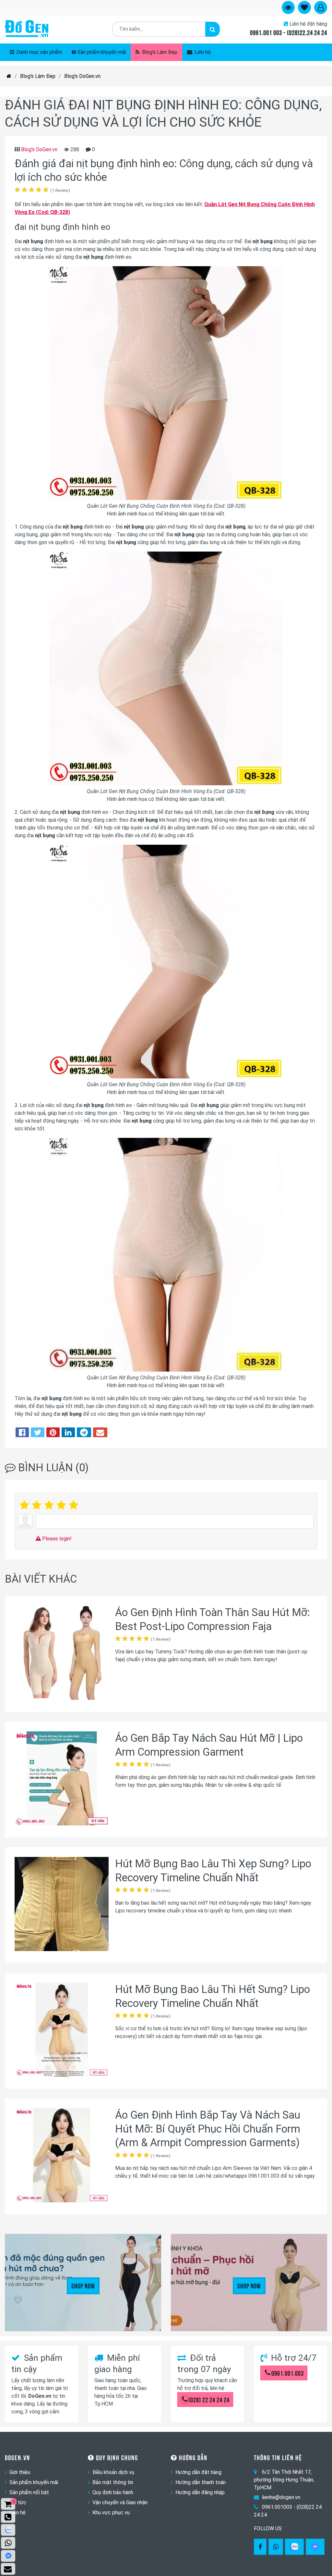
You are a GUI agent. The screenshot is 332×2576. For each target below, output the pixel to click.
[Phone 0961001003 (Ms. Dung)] (8, 2517)
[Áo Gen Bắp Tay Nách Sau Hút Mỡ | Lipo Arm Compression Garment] (62, 1780)
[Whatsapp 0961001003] (276, 2547)
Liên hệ (202, 52)
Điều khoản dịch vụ (113, 2472)
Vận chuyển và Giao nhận (120, 2502)
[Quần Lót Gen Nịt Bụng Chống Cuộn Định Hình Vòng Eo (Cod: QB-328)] (166, 498)
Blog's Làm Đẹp (159, 52)
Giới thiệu (20, 2472)
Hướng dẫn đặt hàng (198, 2472)
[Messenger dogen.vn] (8, 2556)
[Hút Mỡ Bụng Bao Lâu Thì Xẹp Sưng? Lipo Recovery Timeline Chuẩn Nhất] (62, 1905)
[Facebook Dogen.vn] (260, 2547)
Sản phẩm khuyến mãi (101, 52)
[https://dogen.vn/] (9, 76)
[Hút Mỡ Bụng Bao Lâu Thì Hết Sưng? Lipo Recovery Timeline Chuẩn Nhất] (62, 2031)
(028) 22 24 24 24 (209, 2399)
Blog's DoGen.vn (82, 76)
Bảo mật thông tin (113, 2482)
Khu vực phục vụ (111, 2513)
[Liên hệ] (8, 2569)
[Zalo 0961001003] (294, 2547)
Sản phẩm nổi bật (29, 2492)
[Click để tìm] (213, 29)
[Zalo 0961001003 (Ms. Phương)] (8, 2530)
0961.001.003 (288, 2373)
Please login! (56, 1539)
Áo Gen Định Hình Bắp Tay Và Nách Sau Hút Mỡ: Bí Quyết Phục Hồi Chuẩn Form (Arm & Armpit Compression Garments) (208, 2129)
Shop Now (83, 2285)
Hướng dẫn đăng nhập (200, 2492)
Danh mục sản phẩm (39, 52)
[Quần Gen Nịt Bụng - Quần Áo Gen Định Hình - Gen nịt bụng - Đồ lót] (27, 29)
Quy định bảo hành (113, 2492)
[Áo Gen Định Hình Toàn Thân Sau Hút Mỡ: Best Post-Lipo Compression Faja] (62, 1654)
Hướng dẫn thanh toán (201, 2482)
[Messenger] (315, 2547)
